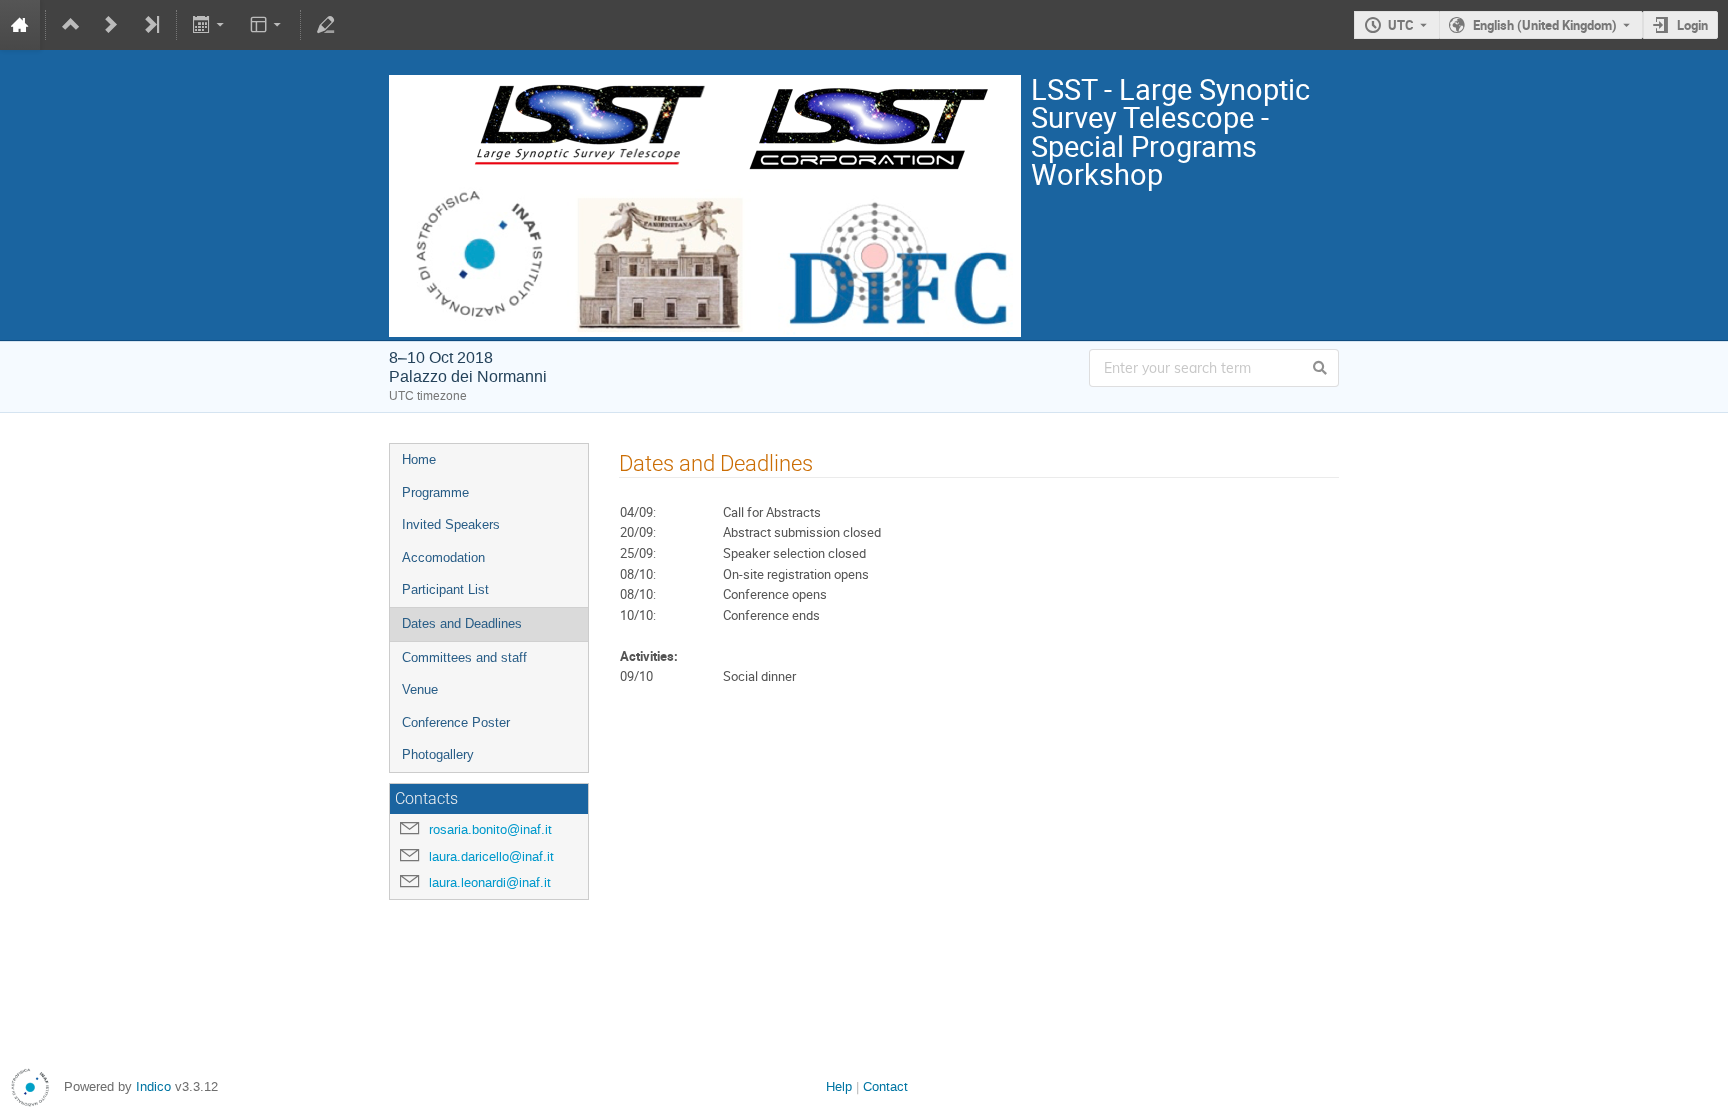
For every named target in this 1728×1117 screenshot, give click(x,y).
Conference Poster (456, 722)
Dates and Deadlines (462, 623)
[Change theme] (266, 25)
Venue (420, 689)
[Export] (210, 25)
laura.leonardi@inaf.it (490, 882)
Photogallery (438, 754)
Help (839, 1086)
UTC (1401, 25)
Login (1692, 25)
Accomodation (443, 557)
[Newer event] (111, 25)
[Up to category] (71, 25)
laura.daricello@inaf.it (491, 856)
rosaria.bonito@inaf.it (490, 829)
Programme (435, 492)
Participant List (445, 589)
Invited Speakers (451, 524)
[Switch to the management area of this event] (326, 25)
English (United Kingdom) (1545, 25)
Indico (153, 1086)
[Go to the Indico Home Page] (20, 25)
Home (419, 459)
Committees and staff (464, 657)
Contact (885, 1086)
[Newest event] (151, 25)
